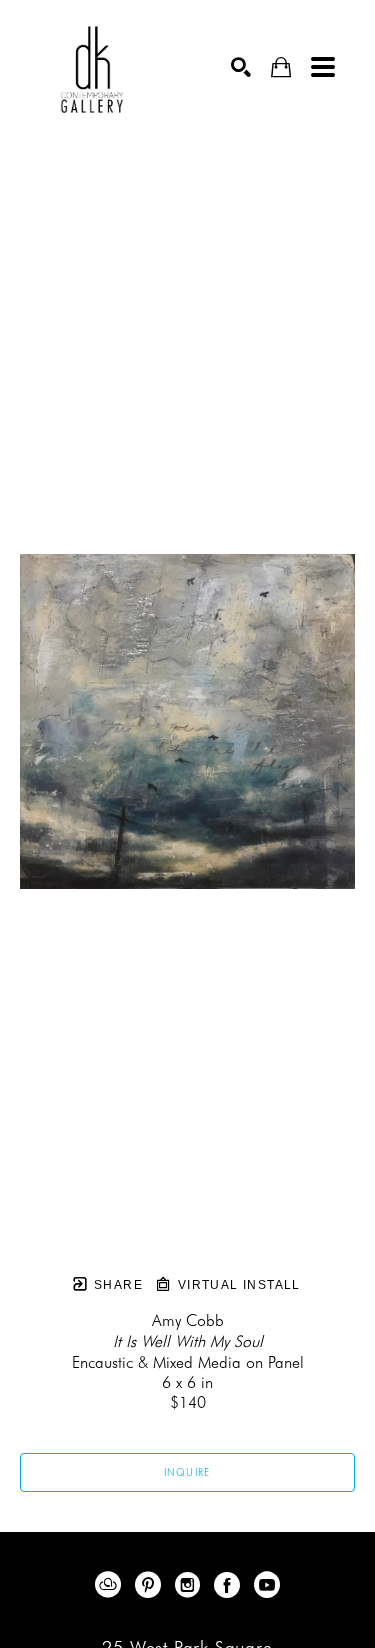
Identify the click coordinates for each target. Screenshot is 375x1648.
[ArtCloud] (111, 1585)
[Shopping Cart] (281, 67)
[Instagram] (191, 1585)
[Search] (241, 67)
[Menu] (323, 67)
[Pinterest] (151, 1585)
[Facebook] (230, 1585)
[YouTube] (267, 1585)
